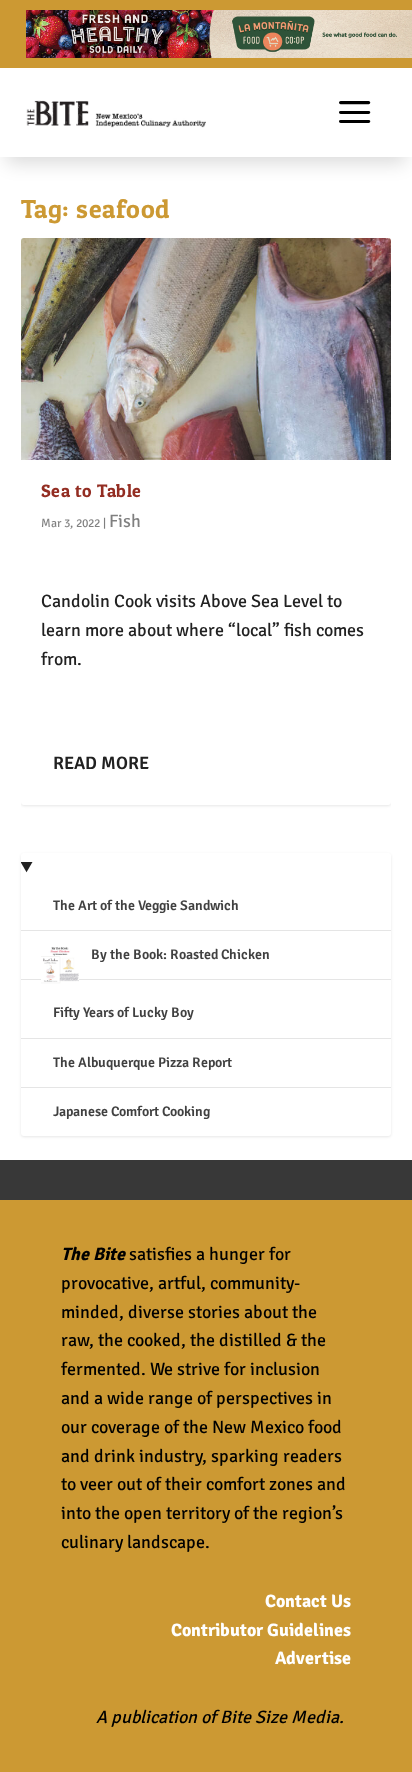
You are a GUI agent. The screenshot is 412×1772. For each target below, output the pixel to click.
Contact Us (308, 1601)
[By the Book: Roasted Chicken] (60, 967)
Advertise (313, 1658)
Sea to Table (91, 490)
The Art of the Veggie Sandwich (146, 905)
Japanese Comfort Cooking (131, 1111)
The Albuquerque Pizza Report (142, 1062)
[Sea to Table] (206, 349)
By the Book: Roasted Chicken (180, 954)
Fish (125, 521)
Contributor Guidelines (261, 1630)
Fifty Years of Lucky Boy (123, 1012)
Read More (101, 763)
